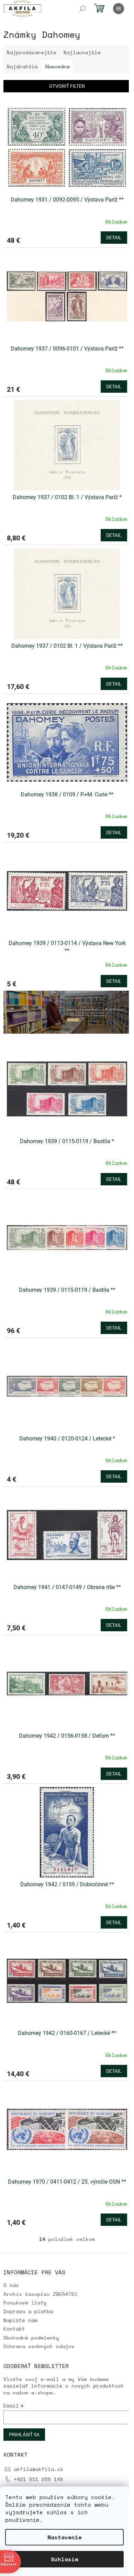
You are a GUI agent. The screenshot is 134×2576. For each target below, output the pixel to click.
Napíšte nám (20, 2320)
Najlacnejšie (82, 52)
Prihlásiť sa (24, 2435)
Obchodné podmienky (31, 2338)
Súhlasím (65, 2559)
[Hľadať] (82, 9)
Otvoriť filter (67, 86)
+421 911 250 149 (38, 2479)
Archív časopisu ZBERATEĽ (41, 2294)
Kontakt (14, 2329)
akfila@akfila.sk (38, 2469)
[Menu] (119, 9)
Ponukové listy (25, 2303)
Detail (114, 238)
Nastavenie (65, 2537)
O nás (11, 2285)
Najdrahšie (22, 66)
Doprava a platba (28, 2311)
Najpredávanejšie (32, 52)
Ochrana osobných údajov (39, 2346)
